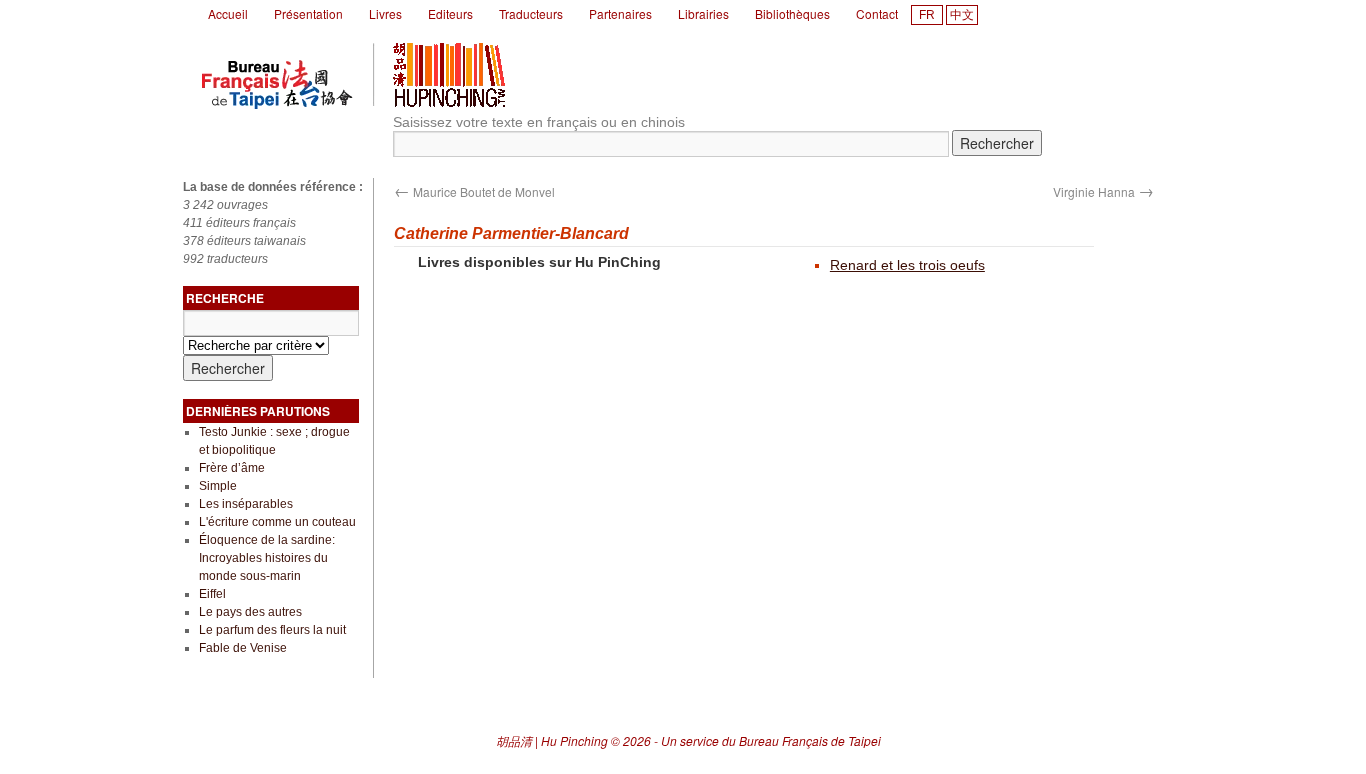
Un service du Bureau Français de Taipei (771, 740)
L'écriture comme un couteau (277, 522)
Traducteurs (531, 13)
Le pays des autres (250, 612)
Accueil (228, 13)
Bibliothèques (792, 13)
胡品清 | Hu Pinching (552, 740)
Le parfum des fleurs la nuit (272, 630)
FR (927, 15)
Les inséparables (246, 504)
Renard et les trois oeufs (907, 265)
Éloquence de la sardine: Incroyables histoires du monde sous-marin (267, 558)
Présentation (308, 13)
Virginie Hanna (1103, 191)
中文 (962, 15)
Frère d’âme (232, 468)
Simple (218, 486)
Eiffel (212, 594)
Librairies (703, 13)
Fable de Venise (243, 648)
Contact (877, 13)
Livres (385, 13)
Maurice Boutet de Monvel (474, 191)
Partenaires (620, 13)
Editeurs (450, 13)
